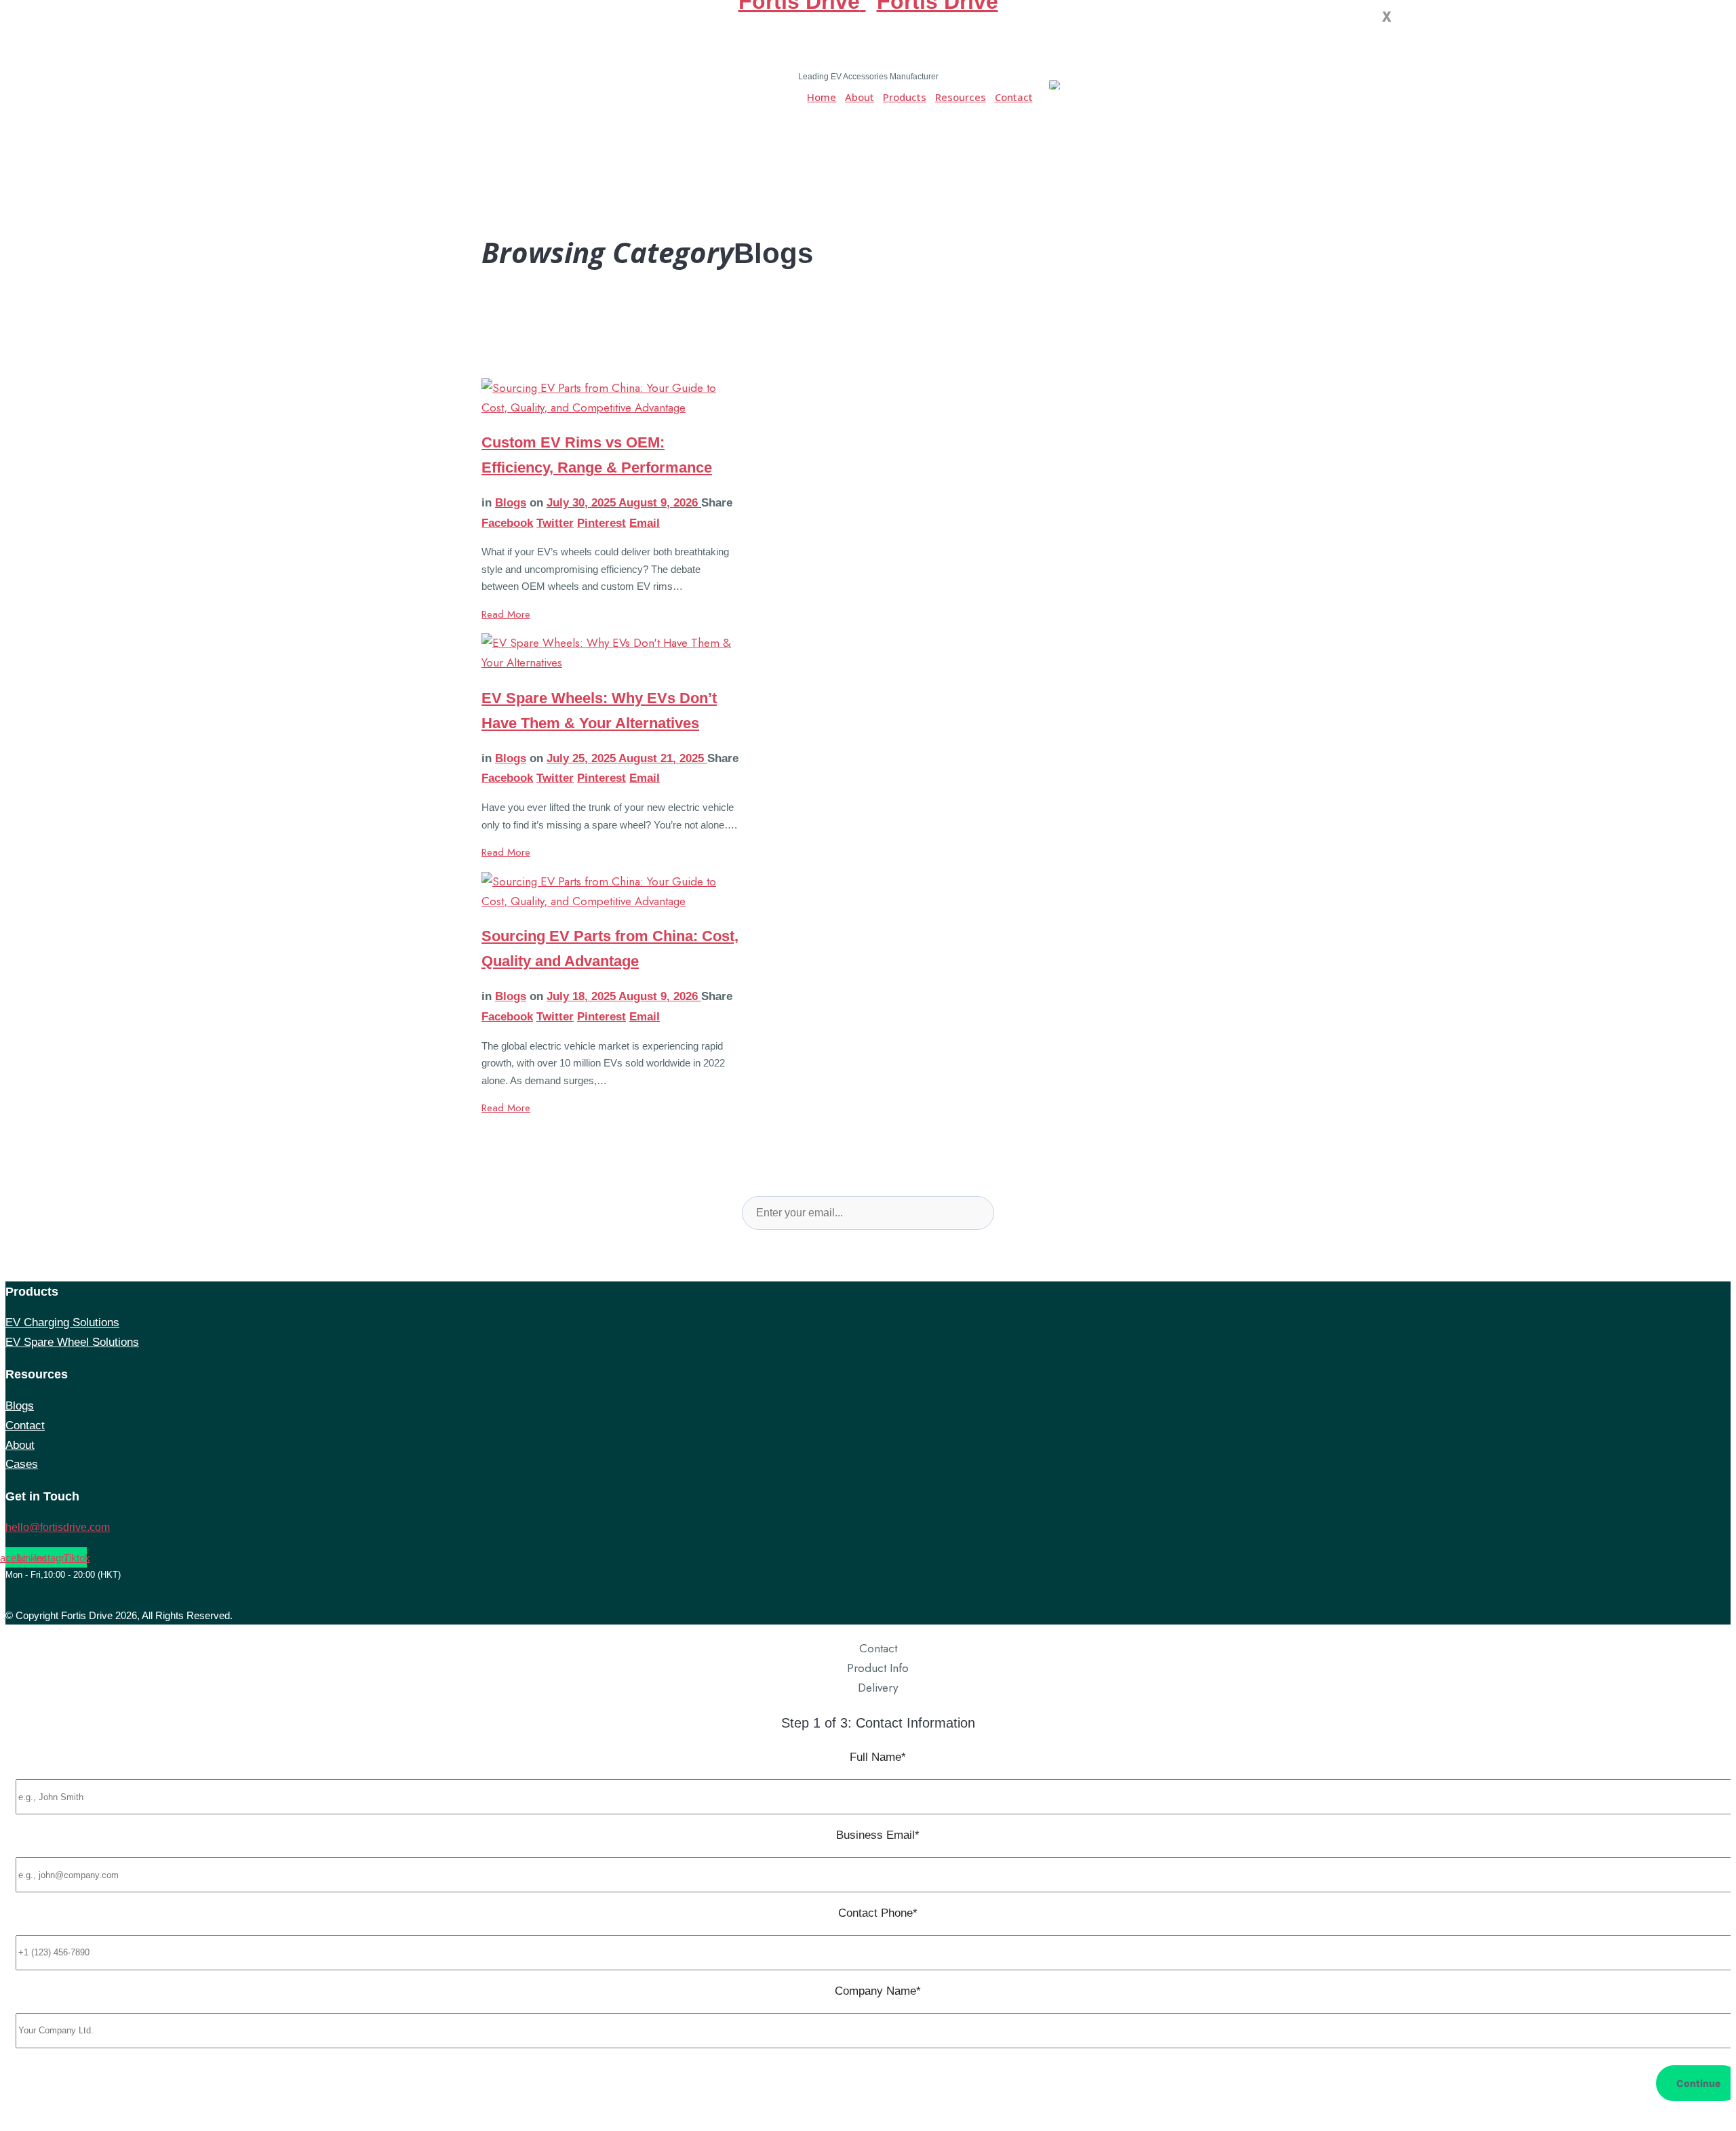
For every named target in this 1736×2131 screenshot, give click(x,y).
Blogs (511, 503)
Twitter (555, 523)
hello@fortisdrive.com (58, 1527)
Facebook (507, 523)
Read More (506, 614)
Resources (961, 97)
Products (905, 97)
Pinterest (601, 523)
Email (645, 523)
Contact (1014, 97)
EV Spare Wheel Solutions (72, 1342)
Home (822, 97)
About (860, 97)
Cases (22, 1464)
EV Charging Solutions (62, 1322)
